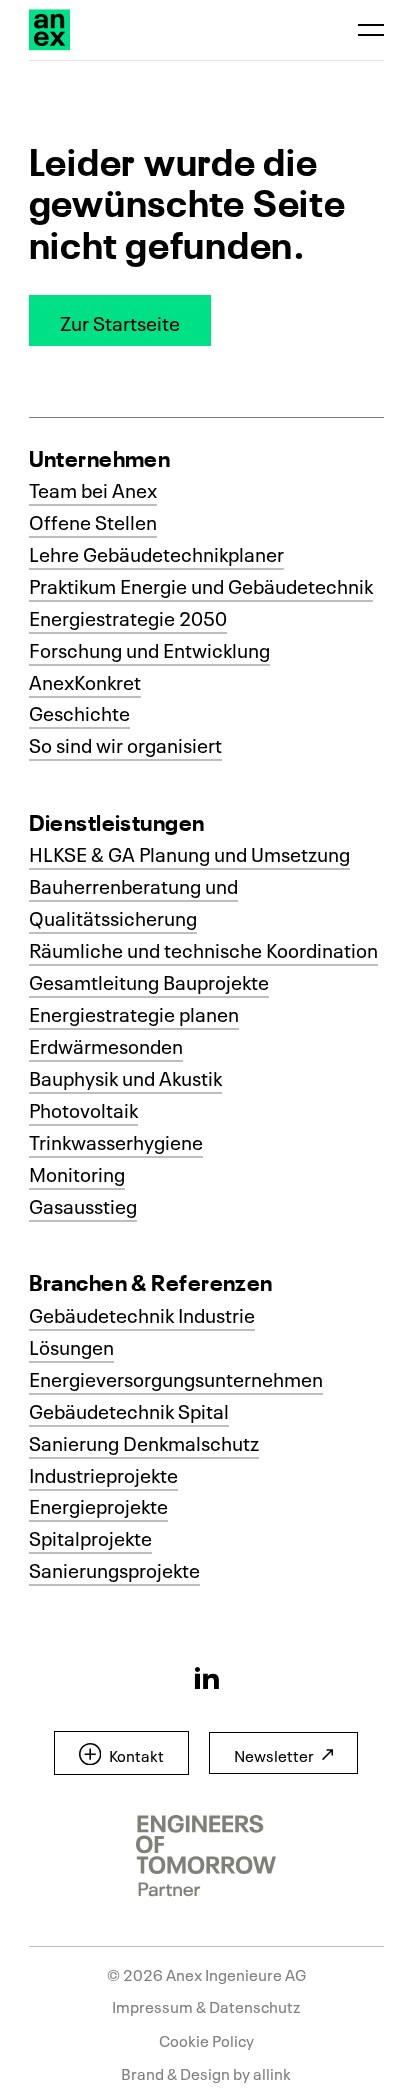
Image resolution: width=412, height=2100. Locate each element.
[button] (120, 320)
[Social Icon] (206, 1677)
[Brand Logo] (49, 29)
